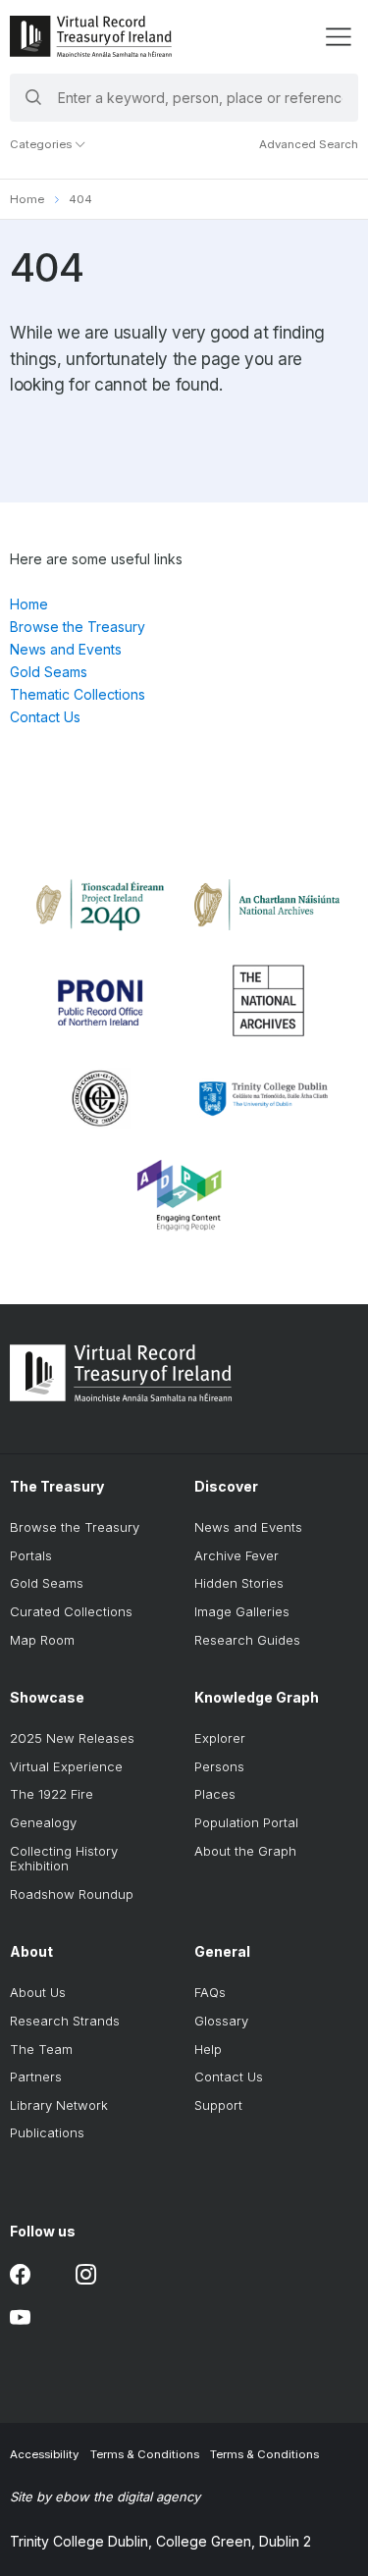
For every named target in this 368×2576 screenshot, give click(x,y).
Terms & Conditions (145, 2454)
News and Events (66, 649)
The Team (41, 2049)
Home (27, 199)
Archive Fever (237, 1555)
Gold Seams (49, 672)
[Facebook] (20, 2274)
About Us (38, 1992)
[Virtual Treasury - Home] (91, 36)
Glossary (221, 2021)
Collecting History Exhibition (64, 1859)
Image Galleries (242, 1611)
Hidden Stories (239, 1583)
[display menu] (338, 37)
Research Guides (247, 1640)
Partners (36, 2077)
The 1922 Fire (52, 1794)
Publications (47, 2132)
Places (215, 1794)
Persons (219, 1766)
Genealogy (43, 1822)
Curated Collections (71, 1611)
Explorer (220, 1738)
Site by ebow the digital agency (105, 2497)
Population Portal (246, 1822)
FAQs (210, 1992)
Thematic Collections (78, 694)
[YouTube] (20, 2317)
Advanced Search (309, 144)
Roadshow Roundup (72, 1894)
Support (218, 2105)
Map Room (42, 1640)
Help (208, 2049)
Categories (42, 144)
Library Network (59, 2105)
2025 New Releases (72, 1738)
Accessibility (44, 2454)
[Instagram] (86, 2274)
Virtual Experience (66, 1766)
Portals (31, 1555)
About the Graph (245, 1851)
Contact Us (45, 717)
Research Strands (65, 2021)
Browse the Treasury (78, 627)
